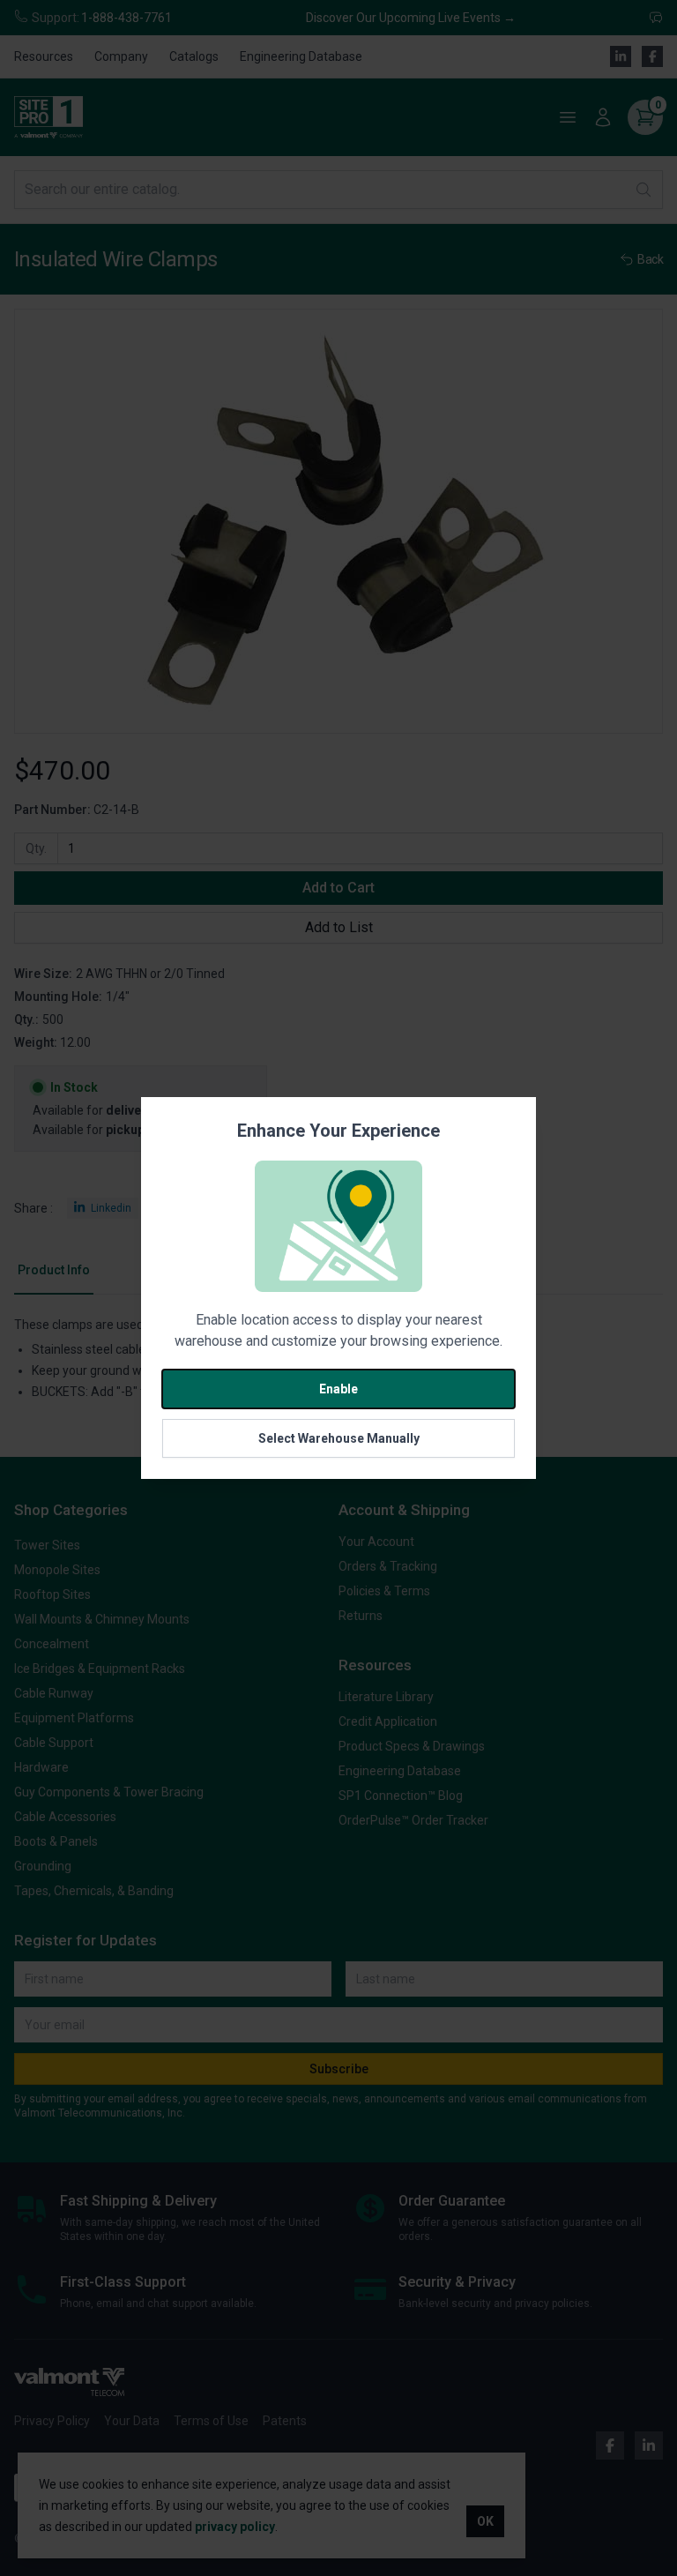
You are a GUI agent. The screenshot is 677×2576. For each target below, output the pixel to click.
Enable (338, 1389)
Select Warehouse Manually (339, 1438)
